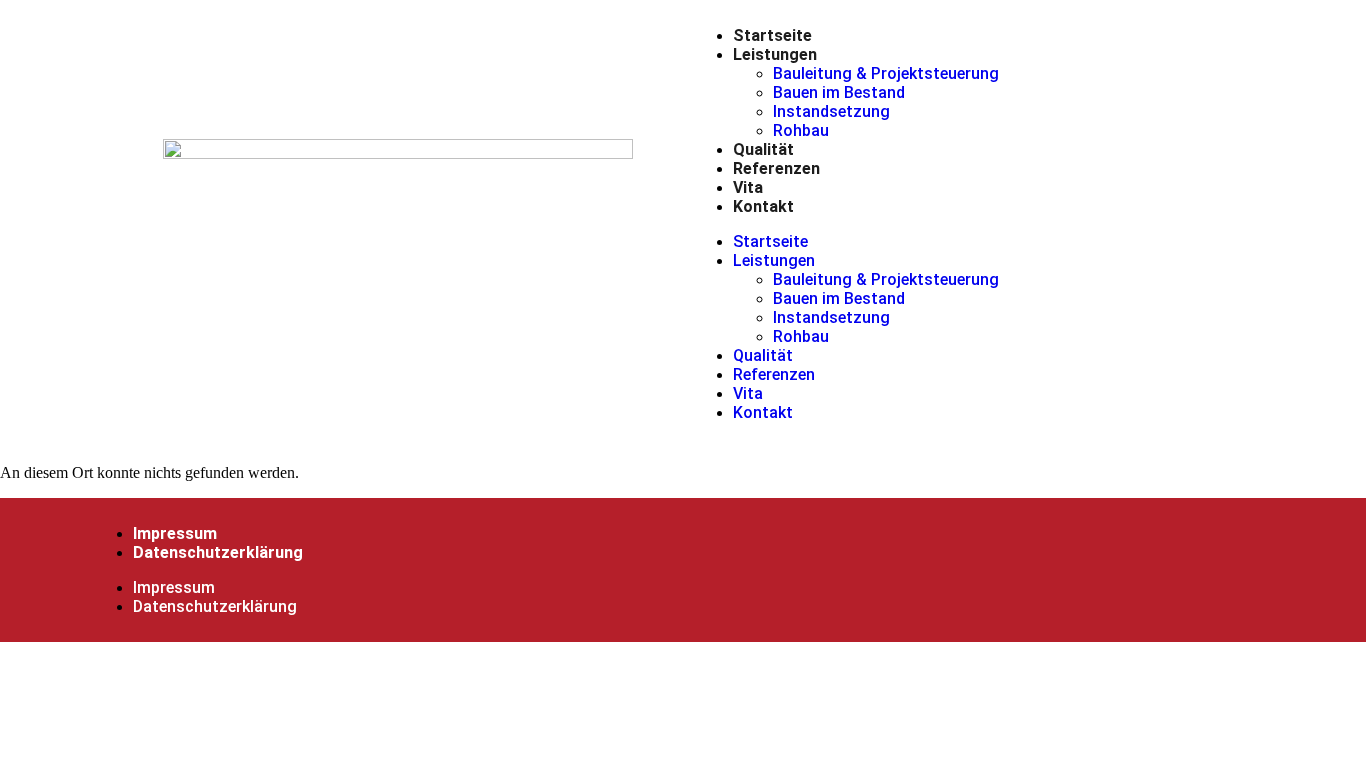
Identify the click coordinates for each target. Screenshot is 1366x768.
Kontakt (763, 206)
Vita (748, 187)
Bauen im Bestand (839, 92)
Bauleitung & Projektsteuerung (886, 73)
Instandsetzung (831, 111)
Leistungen (775, 54)
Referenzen (776, 168)
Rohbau (801, 130)
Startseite (772, 35)
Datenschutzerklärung (218, 552)
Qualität (763, 149)
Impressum (175, 533)
